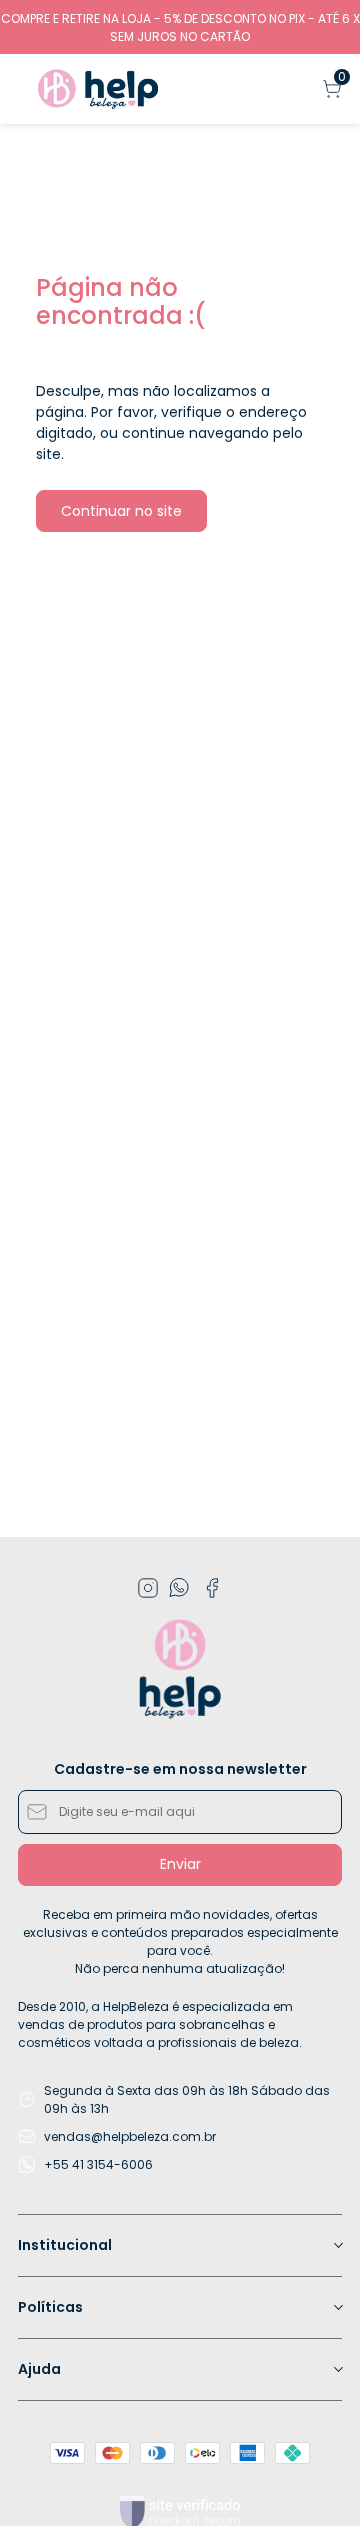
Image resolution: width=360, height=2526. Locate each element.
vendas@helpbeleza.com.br (130, 2136)
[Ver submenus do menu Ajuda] (337, 2369)
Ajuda (39, 2369)
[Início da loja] (98, 89)
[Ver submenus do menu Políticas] (337, 2307)
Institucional (65, 2245)
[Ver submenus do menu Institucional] (337, 2245)
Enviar (180, 1864)
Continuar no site (121, 511)
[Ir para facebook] (212, 1588)
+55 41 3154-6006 (98, 2164)
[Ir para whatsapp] (180, 1588)
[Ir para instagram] (148, 1588)
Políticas (50, 2307)
